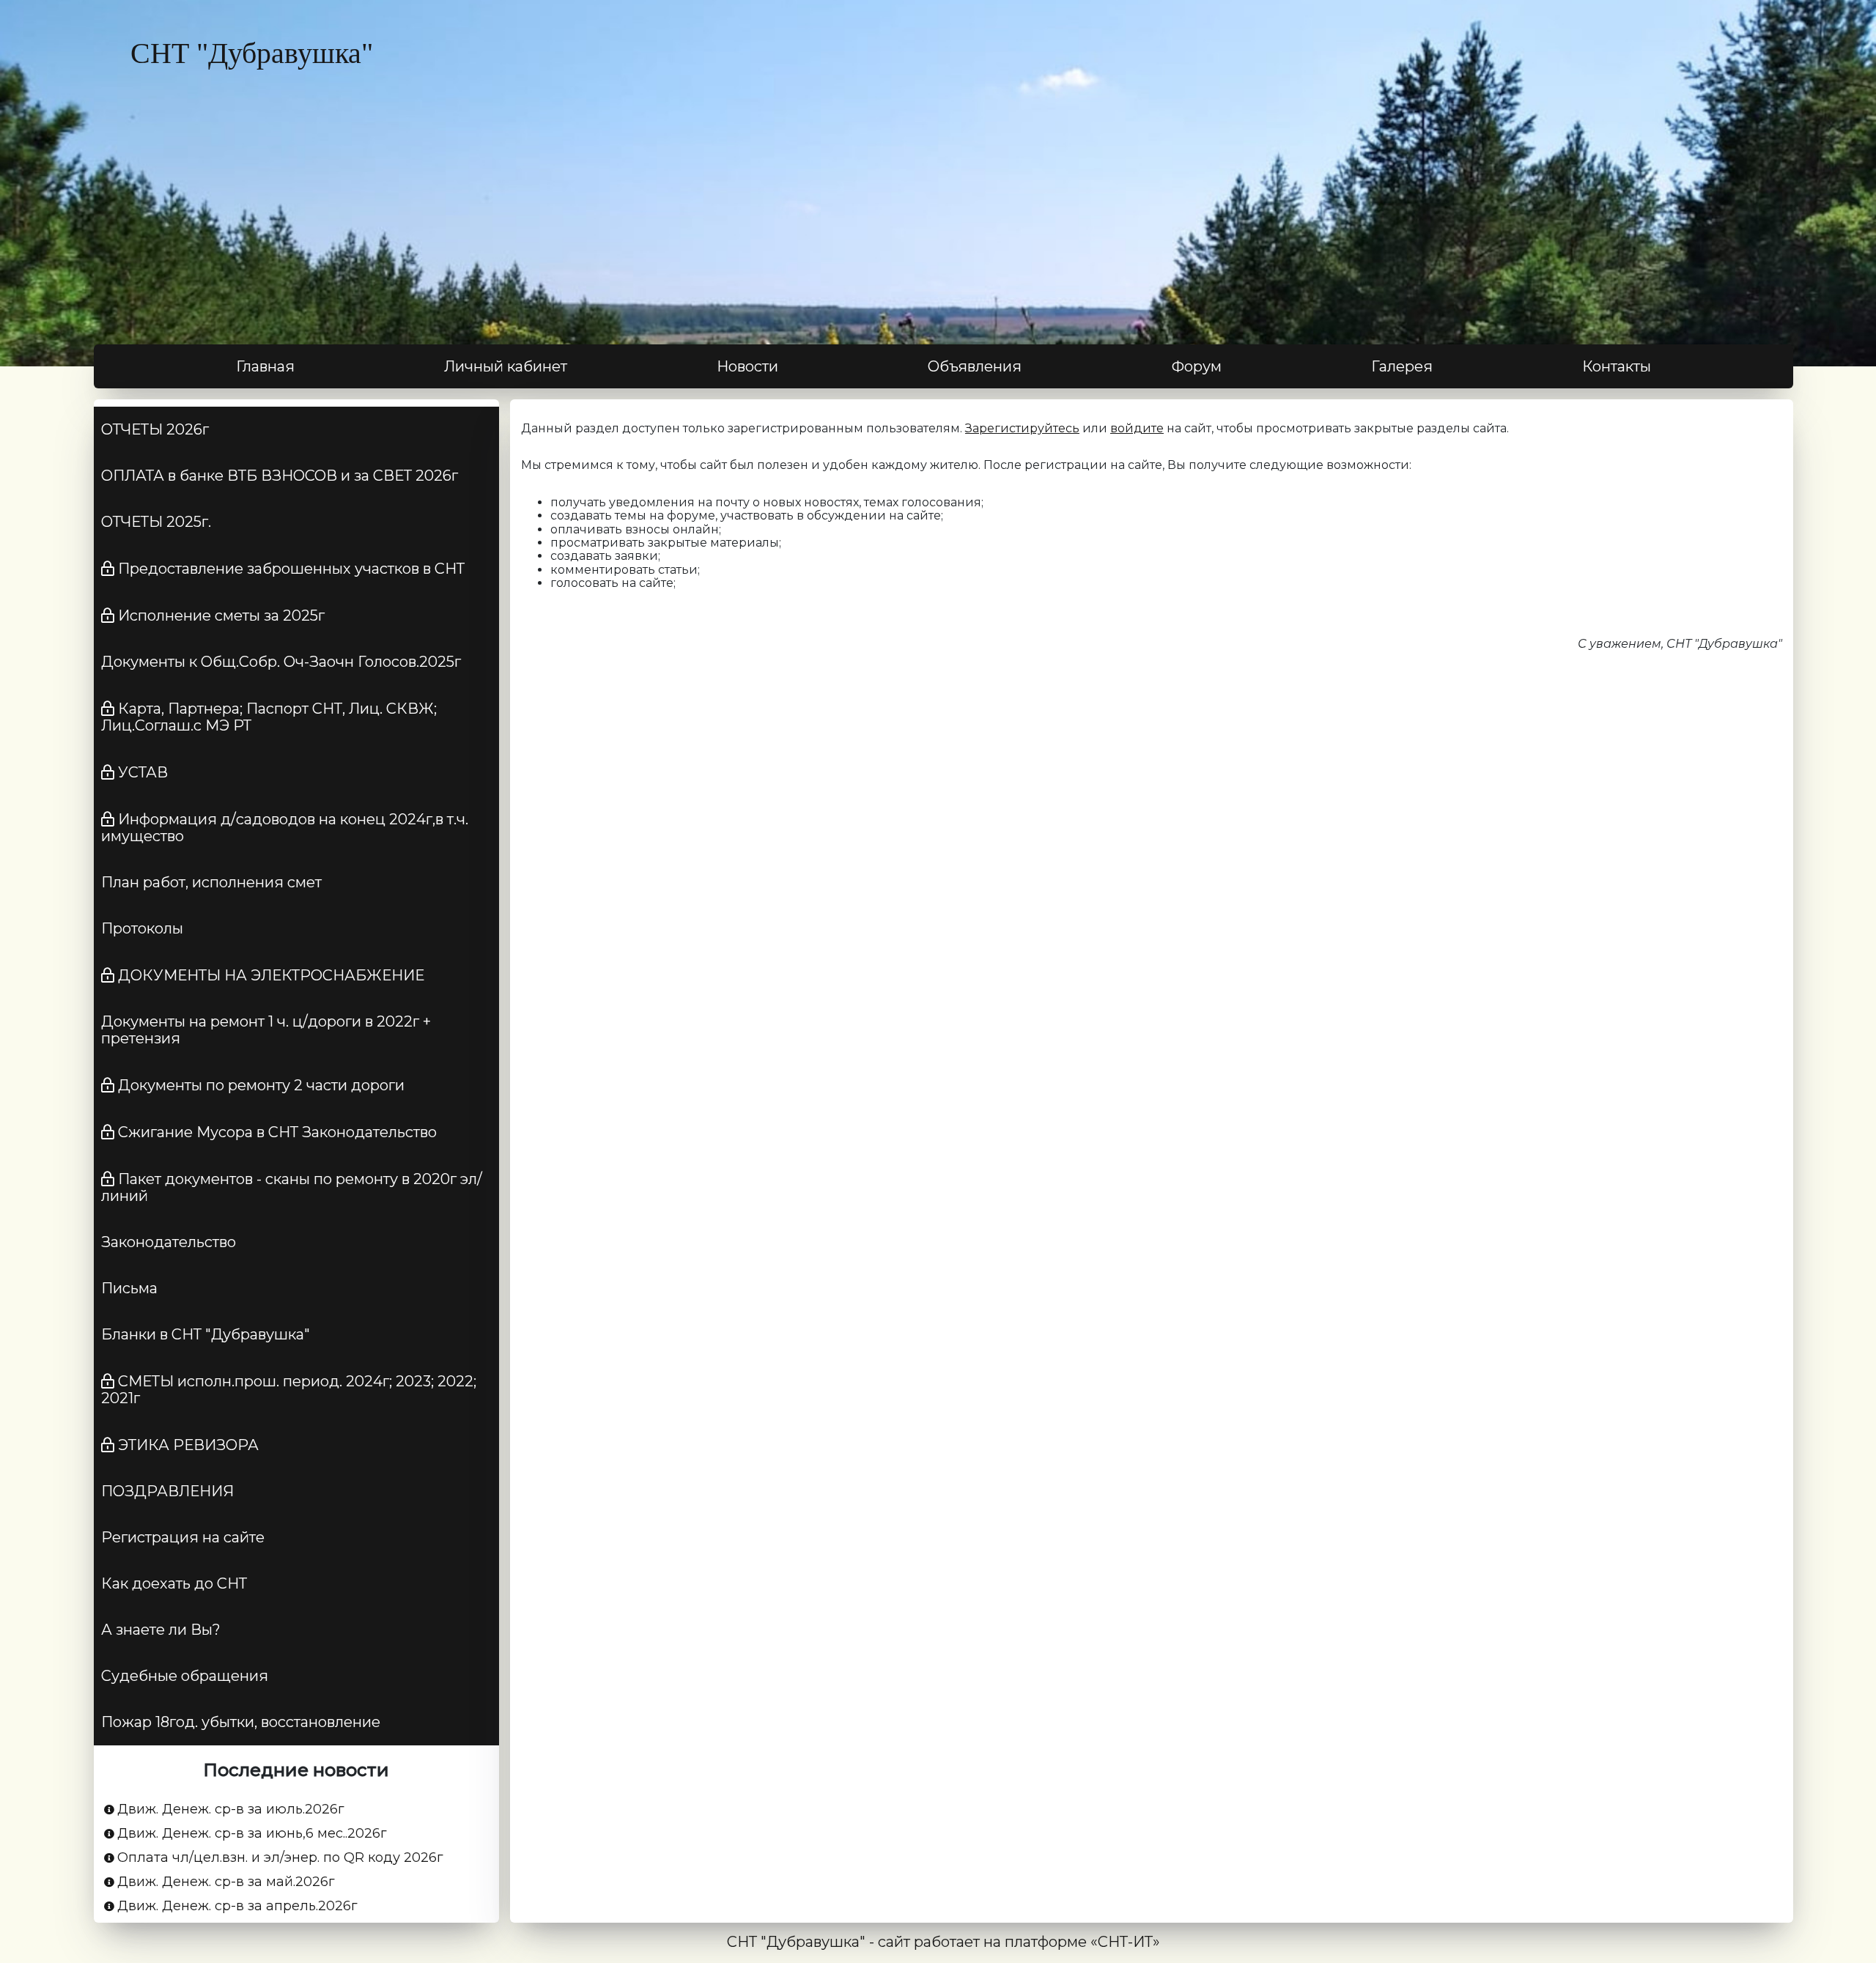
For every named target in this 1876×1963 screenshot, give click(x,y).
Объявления (975, 366)
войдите (1137, 428)
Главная (265, 366)
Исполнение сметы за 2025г (221, 615)
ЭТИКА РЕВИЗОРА (188, 1445)
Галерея (1402, 366)
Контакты (1617, 366)
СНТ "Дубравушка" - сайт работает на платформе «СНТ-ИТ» (943, 1942)
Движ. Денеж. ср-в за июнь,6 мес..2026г (252, 1834)
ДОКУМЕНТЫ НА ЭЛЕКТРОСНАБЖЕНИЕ (271, 975)
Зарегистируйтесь (1022, 428)
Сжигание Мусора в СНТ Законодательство (277, 1132)
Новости (747, 366)
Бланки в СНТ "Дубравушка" (206, 1334)
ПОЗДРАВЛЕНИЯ (167, 1491)
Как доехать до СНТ (174, 1583)
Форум (1197, 366)
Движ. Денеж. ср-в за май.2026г (226, 1882)
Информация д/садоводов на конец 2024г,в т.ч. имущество (285, 828)
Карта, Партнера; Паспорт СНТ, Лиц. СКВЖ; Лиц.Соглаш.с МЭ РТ (269, 717)
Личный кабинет (506, 366)
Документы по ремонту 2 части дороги (261, 1085)
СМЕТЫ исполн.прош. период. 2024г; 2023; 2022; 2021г (289, 1390)
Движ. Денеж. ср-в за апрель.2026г (237, 1906)
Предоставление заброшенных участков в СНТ (291, 569)
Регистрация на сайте (183, 1537)
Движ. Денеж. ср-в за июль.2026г (231, 1809)
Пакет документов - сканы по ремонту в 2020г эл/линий (292, 1187)
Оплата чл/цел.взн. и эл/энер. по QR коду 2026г (280, 1858)
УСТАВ (143, 772)
